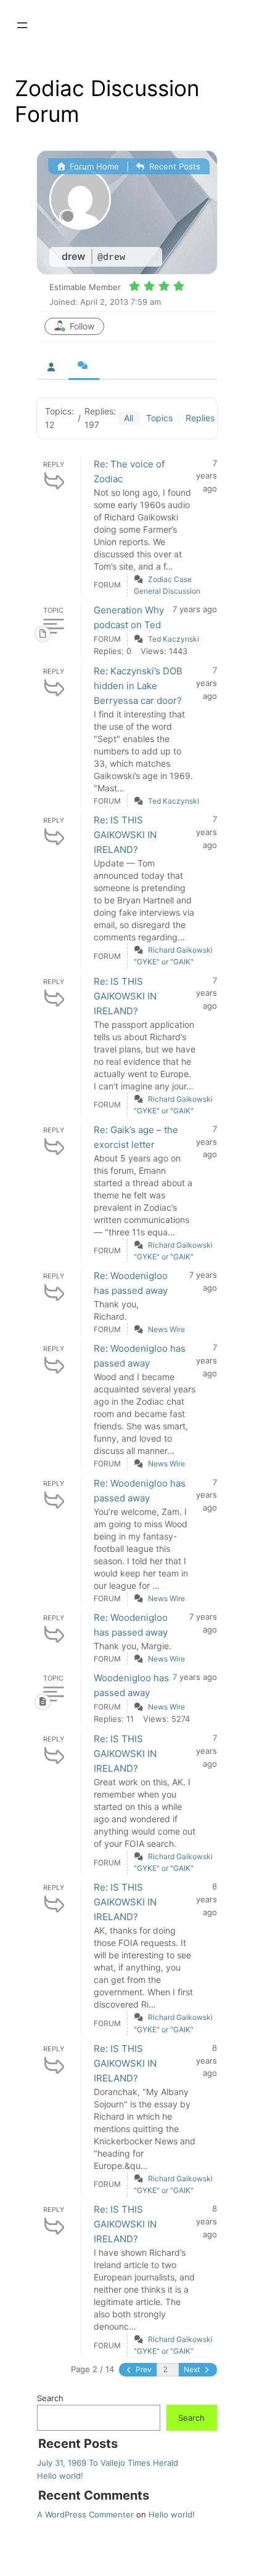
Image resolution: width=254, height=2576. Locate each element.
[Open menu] (22, 25)
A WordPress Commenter (85, 2514)
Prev (143, 2369)
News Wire (166, 1329)
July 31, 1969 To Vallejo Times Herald (108, 2463)
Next (193, 2369)
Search (50, 2398)
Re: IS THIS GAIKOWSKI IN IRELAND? (125, 835)
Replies (200, 418)
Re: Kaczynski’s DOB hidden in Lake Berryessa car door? (138, 686)
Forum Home (93, 166)
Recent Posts (173, 166)
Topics (159, 418)
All (129, 418)
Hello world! (60, 2476)
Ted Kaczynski (174, 639)
